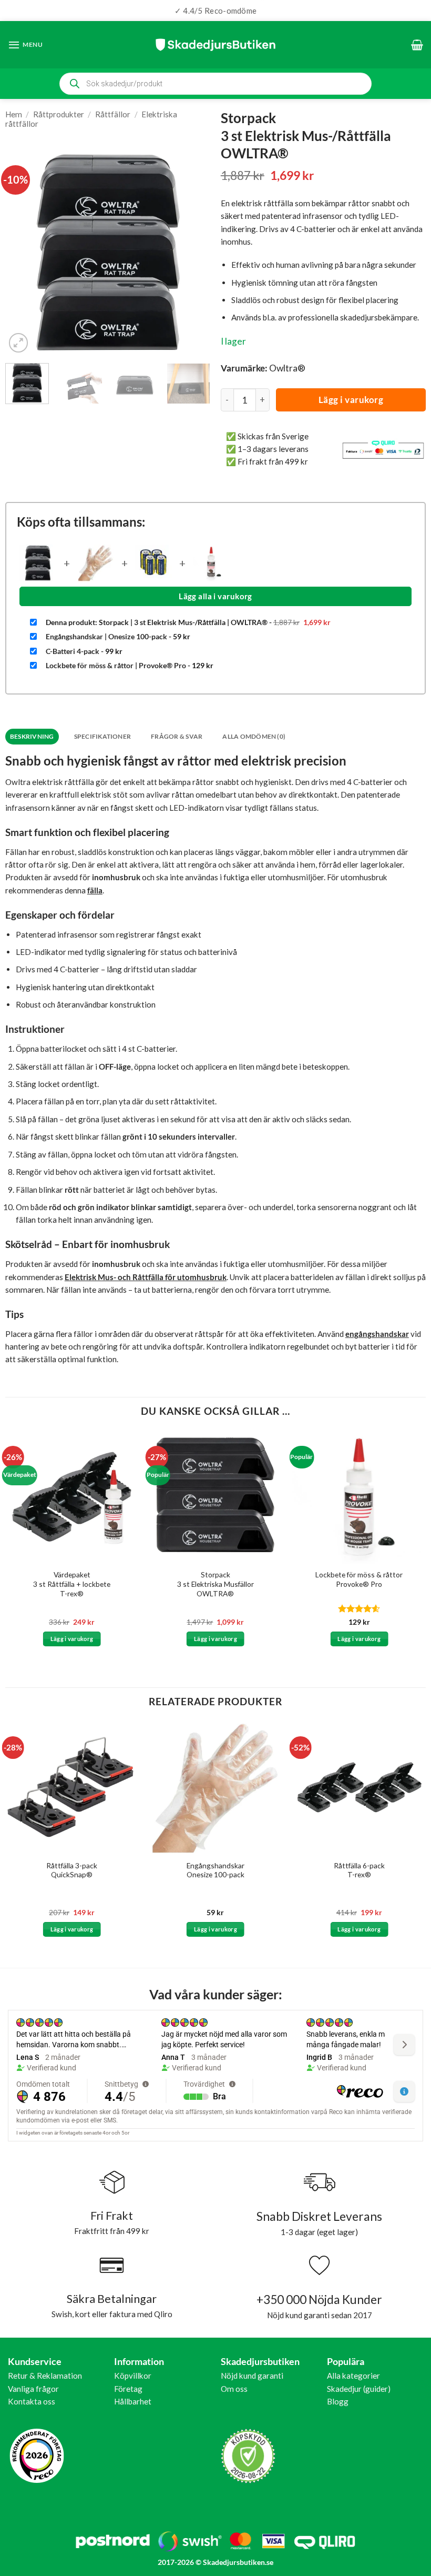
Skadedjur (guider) (359, 2389)
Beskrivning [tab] (32, 736)
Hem (14, 114)
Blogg (338, 2401)
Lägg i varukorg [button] (72, 1639)
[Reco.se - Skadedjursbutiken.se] (37, 2456)
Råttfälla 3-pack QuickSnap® (72, 1870)
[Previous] (23, 252)
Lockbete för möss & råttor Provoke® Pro (359, 1579)
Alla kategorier (353, 2376)
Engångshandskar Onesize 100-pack (215, 1870)
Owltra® (287, 368)
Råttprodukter (59, 114)
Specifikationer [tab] (103, 736)
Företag (128, 2389)
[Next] (193, 252)
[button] (25, 45)
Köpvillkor (133, 2376)
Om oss (234, 2389)
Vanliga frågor (33, 2389)
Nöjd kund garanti (252, 2376)
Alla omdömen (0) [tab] (254, 736)
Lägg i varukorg (351, 400)
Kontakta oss (32, 2401)
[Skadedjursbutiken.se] (215, 44)
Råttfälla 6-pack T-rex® (359, 1870)
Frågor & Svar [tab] (177, 736)
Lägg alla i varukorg (215, 596)
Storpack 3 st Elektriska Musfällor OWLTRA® (215, 1584)
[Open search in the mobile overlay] (215, 84)
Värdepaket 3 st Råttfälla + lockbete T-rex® (72, 1584)
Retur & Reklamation (45, 2376)
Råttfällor (113, 114)
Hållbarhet (133, 2401)
